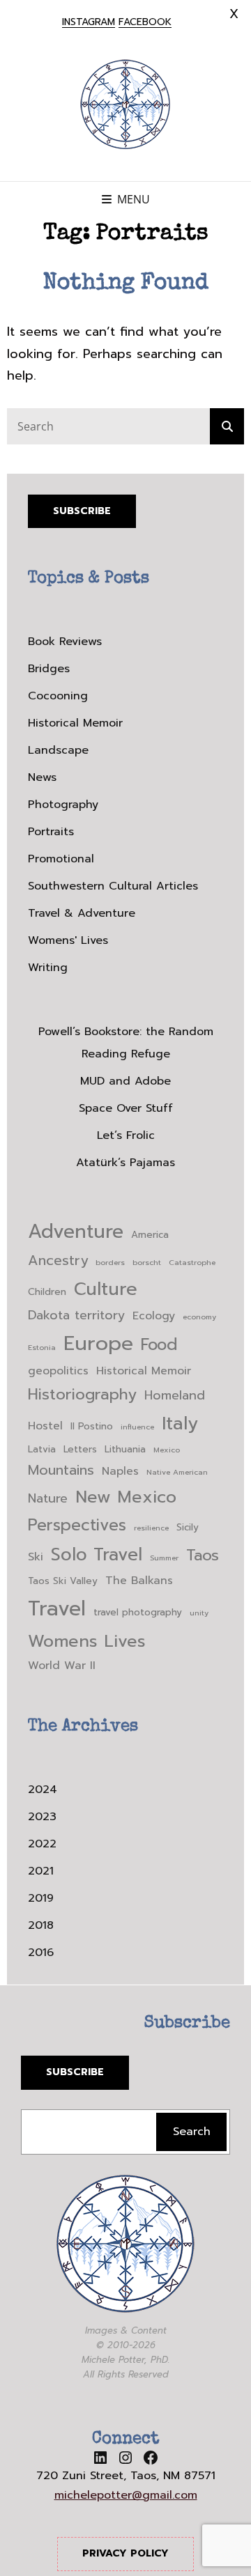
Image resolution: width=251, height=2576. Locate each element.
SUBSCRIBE (75, 2072)
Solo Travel (97, 1555)
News (42, 777)
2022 (42, 1844)
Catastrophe (192, 1262)
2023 (42, 1817)
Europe (98, 1343)
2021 (41, 1871)
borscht (147, 1262)
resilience (151, 1528)
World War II (62, 1666)
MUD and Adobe (125, 1081)
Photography (63, 805)
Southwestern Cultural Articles (113, 886)
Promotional (61, 859)
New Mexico (126, 1497)
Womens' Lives (68, 940)
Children (47, 1292)
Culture (106, 1289)
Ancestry (58, 1260)
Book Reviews (65, 642)
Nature (48, 1499)
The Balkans (139, 1581)
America (150, 1235)
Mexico (167, 1450)
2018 (41, 1925)
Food (159, 1345)
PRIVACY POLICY (125, 2553)
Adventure (76, 1232)
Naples (120, 1471)
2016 (41, 1953)
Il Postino (92, 1426)
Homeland (175, 1396)
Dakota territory (76, 1316)
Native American (177, 1472)
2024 (43, 1790)
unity (199, 1613)
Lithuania (125, 1449)
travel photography (138, 1612)
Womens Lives (87, 1641)
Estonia (42, 1347)
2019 (41, 1898)
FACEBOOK (145, 22)
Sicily (188, 1527)
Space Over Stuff (126, 1108)
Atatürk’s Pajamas (125, 1163)
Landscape (58, 750)
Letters (80, 1449)
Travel (57, 1608)
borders (110, 1262)
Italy (180, 1423)
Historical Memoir (75, 723)
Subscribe (82, 511)
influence (137, 1427)
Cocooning (58, 696)
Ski (36, 1557)
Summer (164, 1558)
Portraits (51, 832)
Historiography (82, 1394)
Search (192, 2132)
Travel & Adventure (82, 913)
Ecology (154, 1316)
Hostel (45, 1426)
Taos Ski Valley (63, 1581)
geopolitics (58, 1371)
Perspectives (77, 1525)
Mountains (61, 1470)
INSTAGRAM (89, 22)
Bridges (49, 669)
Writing (48, 968)
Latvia (42, 1449)
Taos (203, 1555)
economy (199, 1317)
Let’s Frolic (126, 1135)
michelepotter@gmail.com (126, 2495)
